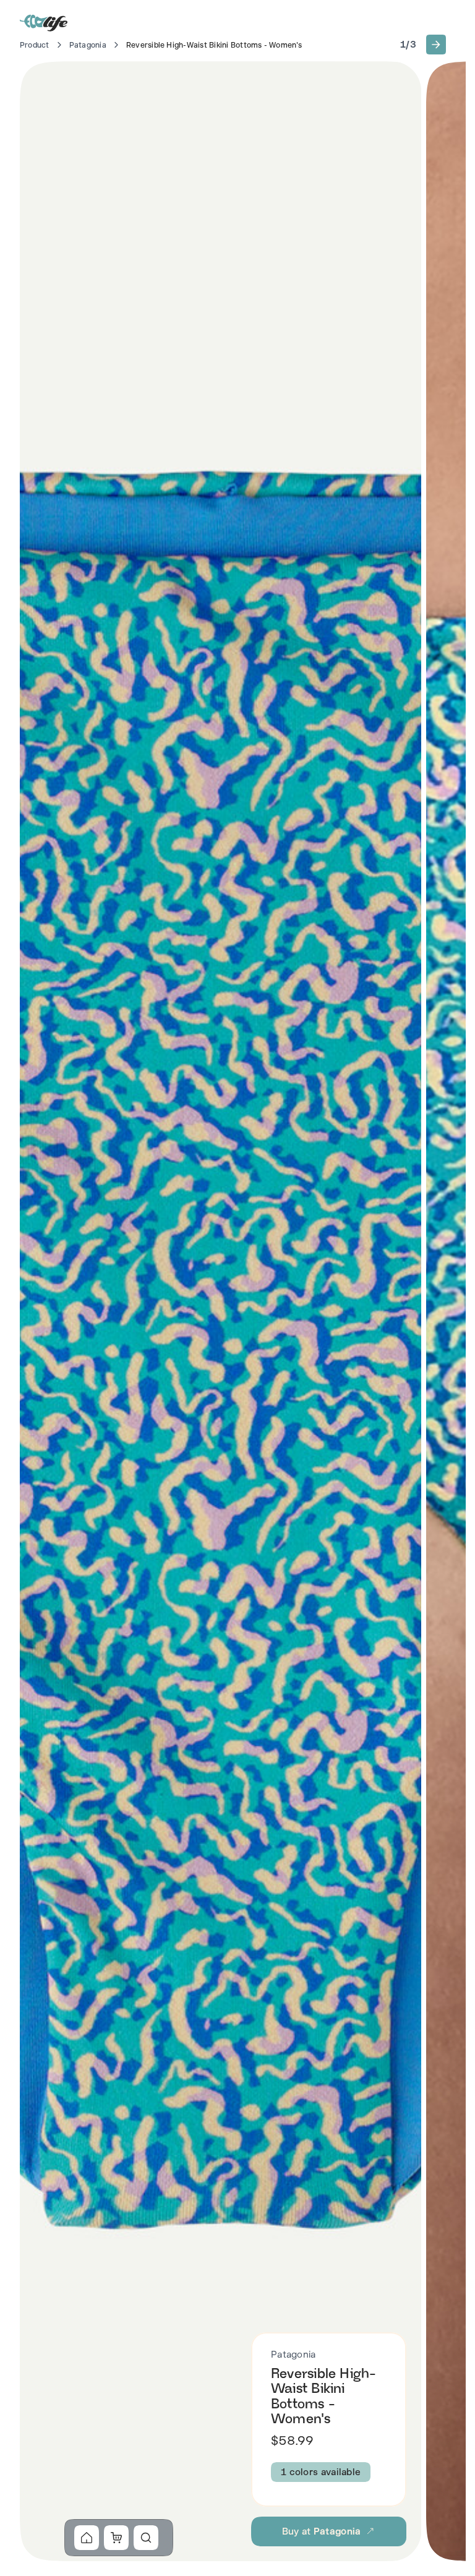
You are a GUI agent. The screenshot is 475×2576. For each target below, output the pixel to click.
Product (35, 45)
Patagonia (88, 45)
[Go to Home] (45, 22)
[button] (436, 45)
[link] (87, 2538)
